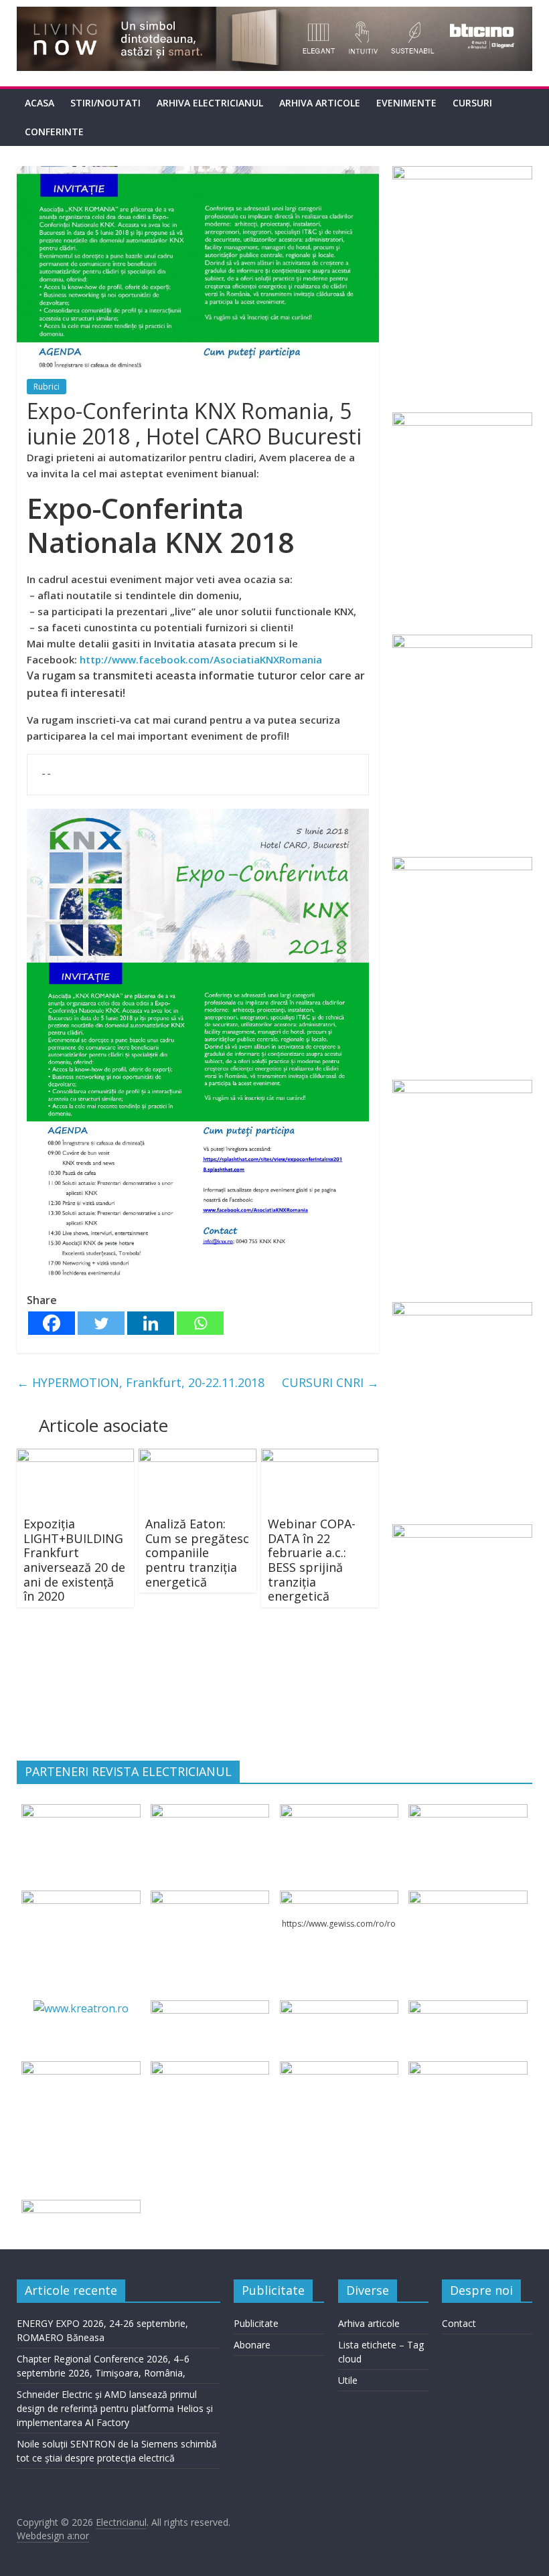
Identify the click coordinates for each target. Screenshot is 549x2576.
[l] (210, 1899)
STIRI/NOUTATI (105, 103)
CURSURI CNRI (330, 1382)
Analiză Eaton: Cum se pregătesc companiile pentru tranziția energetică (197, 1552)
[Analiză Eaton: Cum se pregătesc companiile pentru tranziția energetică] (198, 1457)
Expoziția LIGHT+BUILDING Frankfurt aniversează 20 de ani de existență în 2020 (74, 1560)
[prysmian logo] (81, 2069)
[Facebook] (52, 1323)
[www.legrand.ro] (210, 1812)
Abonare (252, 2345)
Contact (459, 2323)
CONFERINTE (54, 132)
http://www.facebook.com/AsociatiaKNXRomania (201, 659)
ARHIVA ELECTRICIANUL (210, 103)
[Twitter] (101, 1323)
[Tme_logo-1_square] (468, 2069)
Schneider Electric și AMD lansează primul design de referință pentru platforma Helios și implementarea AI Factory (115, 2408)
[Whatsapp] (200, 1323)
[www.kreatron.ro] (81, 2008)
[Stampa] (339, 2069)
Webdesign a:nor (53, 2535)
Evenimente (406, 103)
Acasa (40, 103)
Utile (348, 2380)
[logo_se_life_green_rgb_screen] (81, 1812)
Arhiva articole (320, 103)
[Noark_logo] (468, 1899)
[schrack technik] (210, 2069)
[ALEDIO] (339, 2008)
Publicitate (256, 2323)
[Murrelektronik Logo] (210, 2008)
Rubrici (47, 387)
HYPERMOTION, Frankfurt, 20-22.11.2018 (141, 1382)
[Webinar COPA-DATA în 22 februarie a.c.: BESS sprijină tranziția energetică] (320, 1457)
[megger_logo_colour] (81, 2208)
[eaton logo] (468, 1812)
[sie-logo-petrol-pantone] (339, 1812)
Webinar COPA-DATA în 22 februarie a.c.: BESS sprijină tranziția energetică (312, 1560)
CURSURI (472, 103)
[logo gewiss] (339, 1899)
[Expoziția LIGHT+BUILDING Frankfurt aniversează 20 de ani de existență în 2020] (76, 1457)
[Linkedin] (151, 1323)
